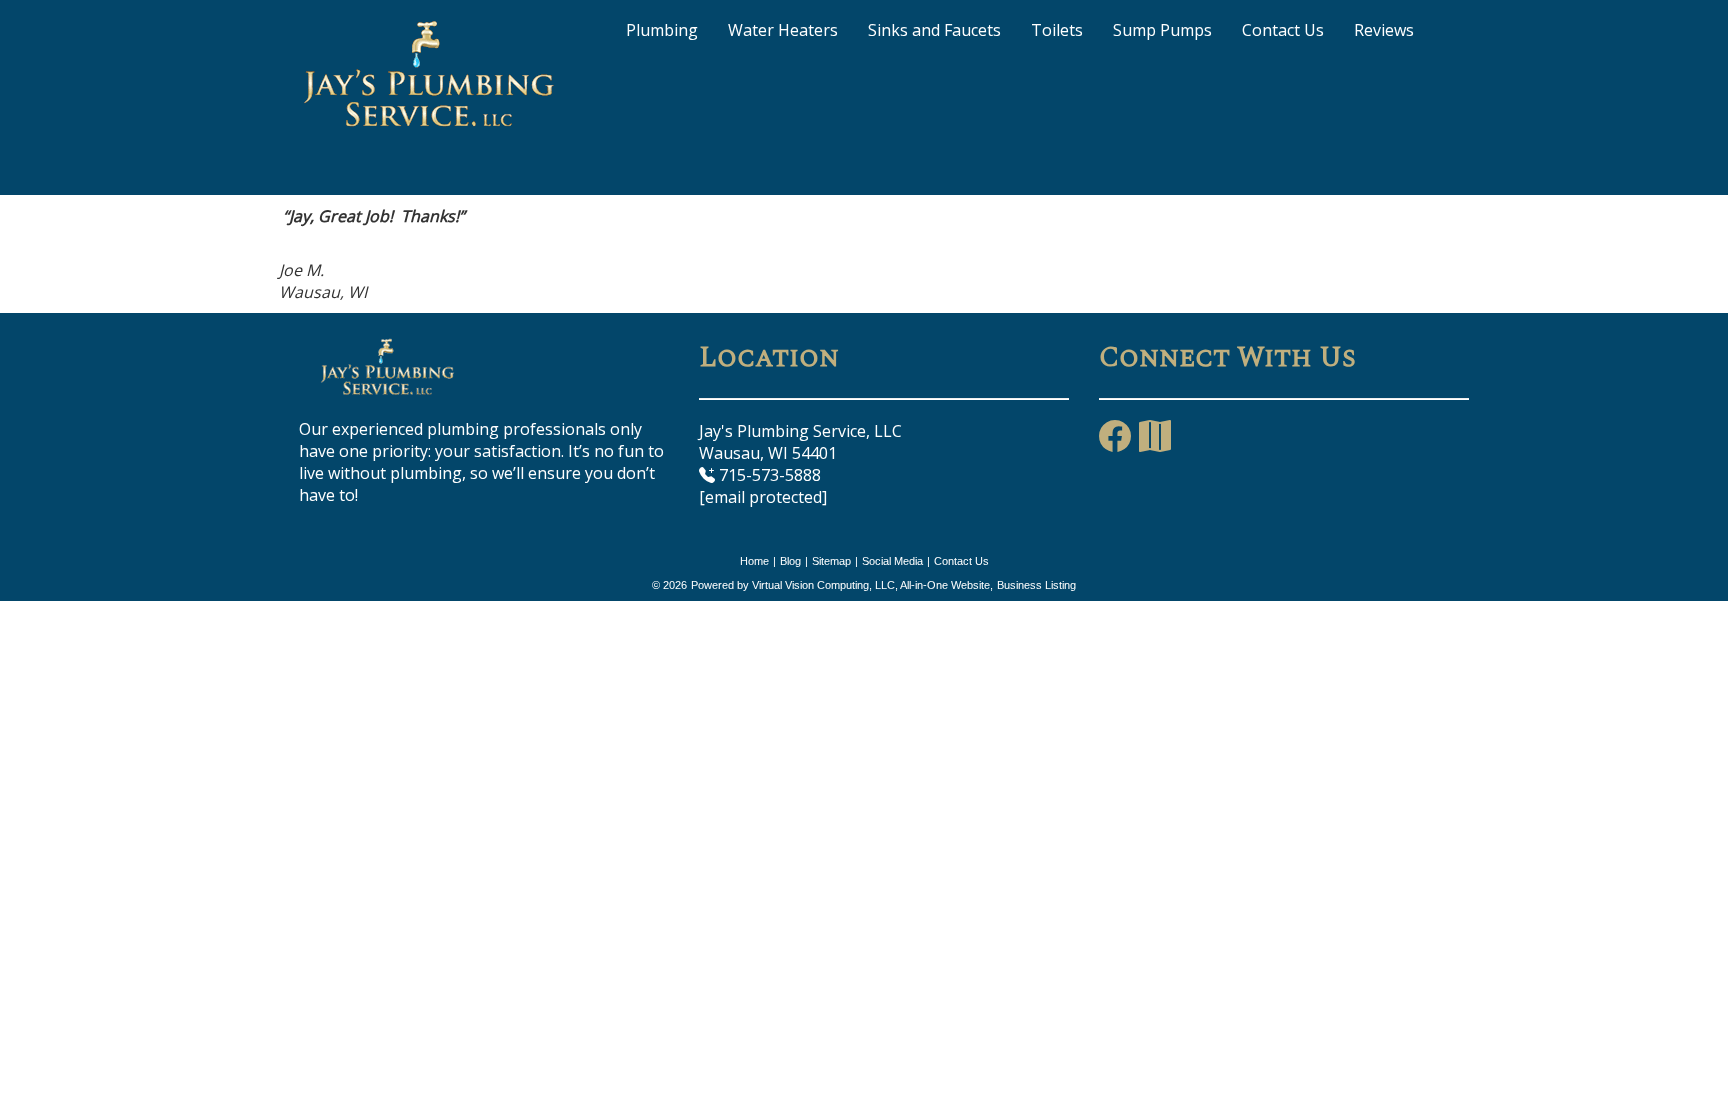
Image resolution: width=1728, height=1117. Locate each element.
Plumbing (662, 30)
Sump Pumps (1162, 30)
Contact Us (1283, 30)
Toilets (1057, 30)
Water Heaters (783, 30)
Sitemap (831, 561)
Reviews (1384, 30)
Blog (790, 561)
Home (754, 561)
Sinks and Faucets (934, 30)
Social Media (892, 561)
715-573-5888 (768, 475)
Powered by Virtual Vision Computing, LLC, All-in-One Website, (842, 585)
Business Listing (1036, 585)
